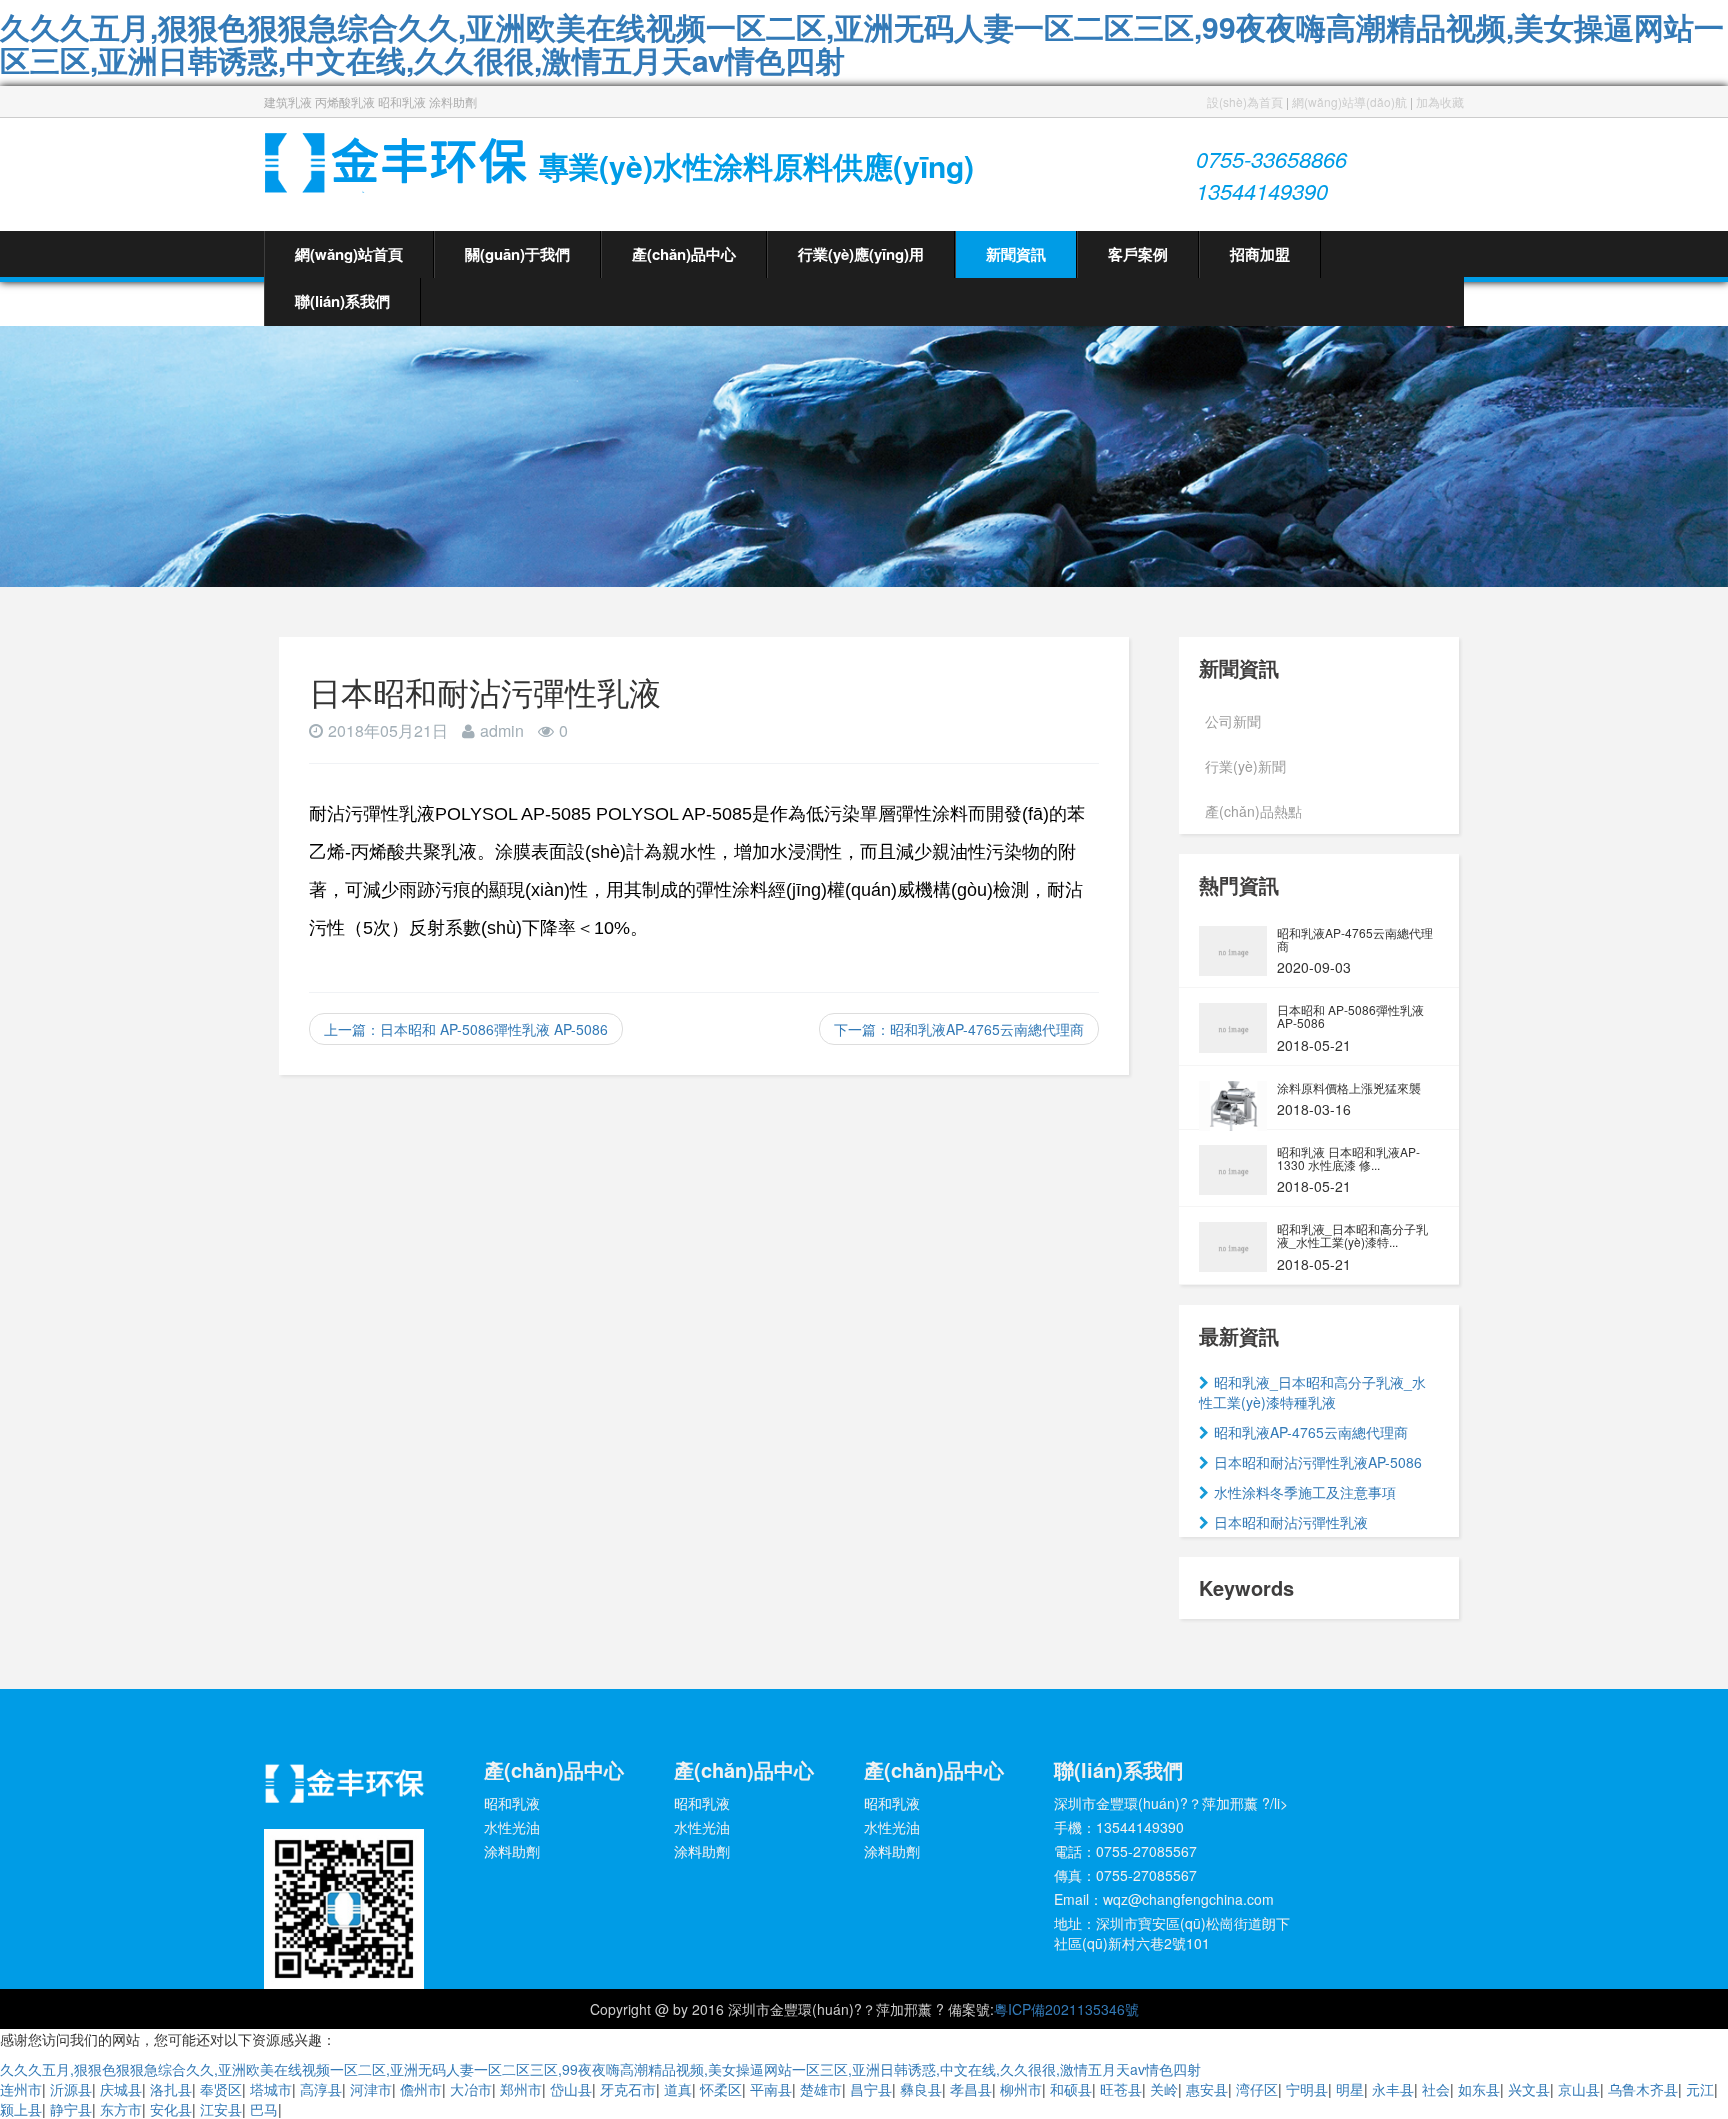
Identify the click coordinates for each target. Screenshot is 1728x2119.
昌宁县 (871, 2089)
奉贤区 (221, 2089)
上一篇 (466, 1029)
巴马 (264, 2109)
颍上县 (21, 2109)
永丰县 (1393, 2089)
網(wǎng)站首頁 (349, 254)
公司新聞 (1233, 721)
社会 (1436, 2089)
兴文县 (1529, 2089)
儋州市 (421, 2089)
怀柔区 (721, 2089)
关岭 (1164, 2089)
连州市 (21, 2089)
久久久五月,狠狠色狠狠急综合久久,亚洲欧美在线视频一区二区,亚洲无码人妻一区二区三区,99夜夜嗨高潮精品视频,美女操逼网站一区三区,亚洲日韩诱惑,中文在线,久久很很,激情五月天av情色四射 (862, 43)
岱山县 (571, 2089)
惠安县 (1207, 2089)
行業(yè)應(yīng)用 (861, 254)
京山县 (1579, 2089)
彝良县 (921, 2089)
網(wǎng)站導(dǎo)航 (1349, 101)
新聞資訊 (1016, 254)
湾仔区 (1257, 2089)
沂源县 (71, 2089)
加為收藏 (1440, 101)
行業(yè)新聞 (1245, 766)
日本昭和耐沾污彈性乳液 (1291, 1522)
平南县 (771, 2089)
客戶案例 (1138, 254)
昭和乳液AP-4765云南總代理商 (1311, 1432)
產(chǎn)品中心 (684, 254)
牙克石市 (628, 2089)
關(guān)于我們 (517, 254)
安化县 (171, 2109)
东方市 (121, 2109)
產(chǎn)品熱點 (1253, 811)
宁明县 (1307, 2089)
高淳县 (321, 2089)
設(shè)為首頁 (1245, 101)
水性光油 (512, 1827)
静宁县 (71, 2109)
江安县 (221, 2109)
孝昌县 (971, 2089)
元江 (1700, 2089)
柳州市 (1021, 2089)
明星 (1350, 2089)
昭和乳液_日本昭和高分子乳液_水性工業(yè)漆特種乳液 (1312, 1392)
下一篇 (959, 1029)
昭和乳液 (512, 1803)
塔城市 (271, 2089)
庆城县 (121, 2089)
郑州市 (521, 2089)
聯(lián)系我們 (342, 301)
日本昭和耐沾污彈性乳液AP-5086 (1318, 1462)
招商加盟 (1260, 254)
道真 (678, 2089)
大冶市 (471, 2089)
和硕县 (1071, 2089)
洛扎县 (171, 2089)
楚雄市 (821, 2089)
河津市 (371, 2089)
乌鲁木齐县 (1643, 2089)
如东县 (1479, 2089)
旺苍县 (1121, 2089)
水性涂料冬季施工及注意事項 (1305, 1492)
